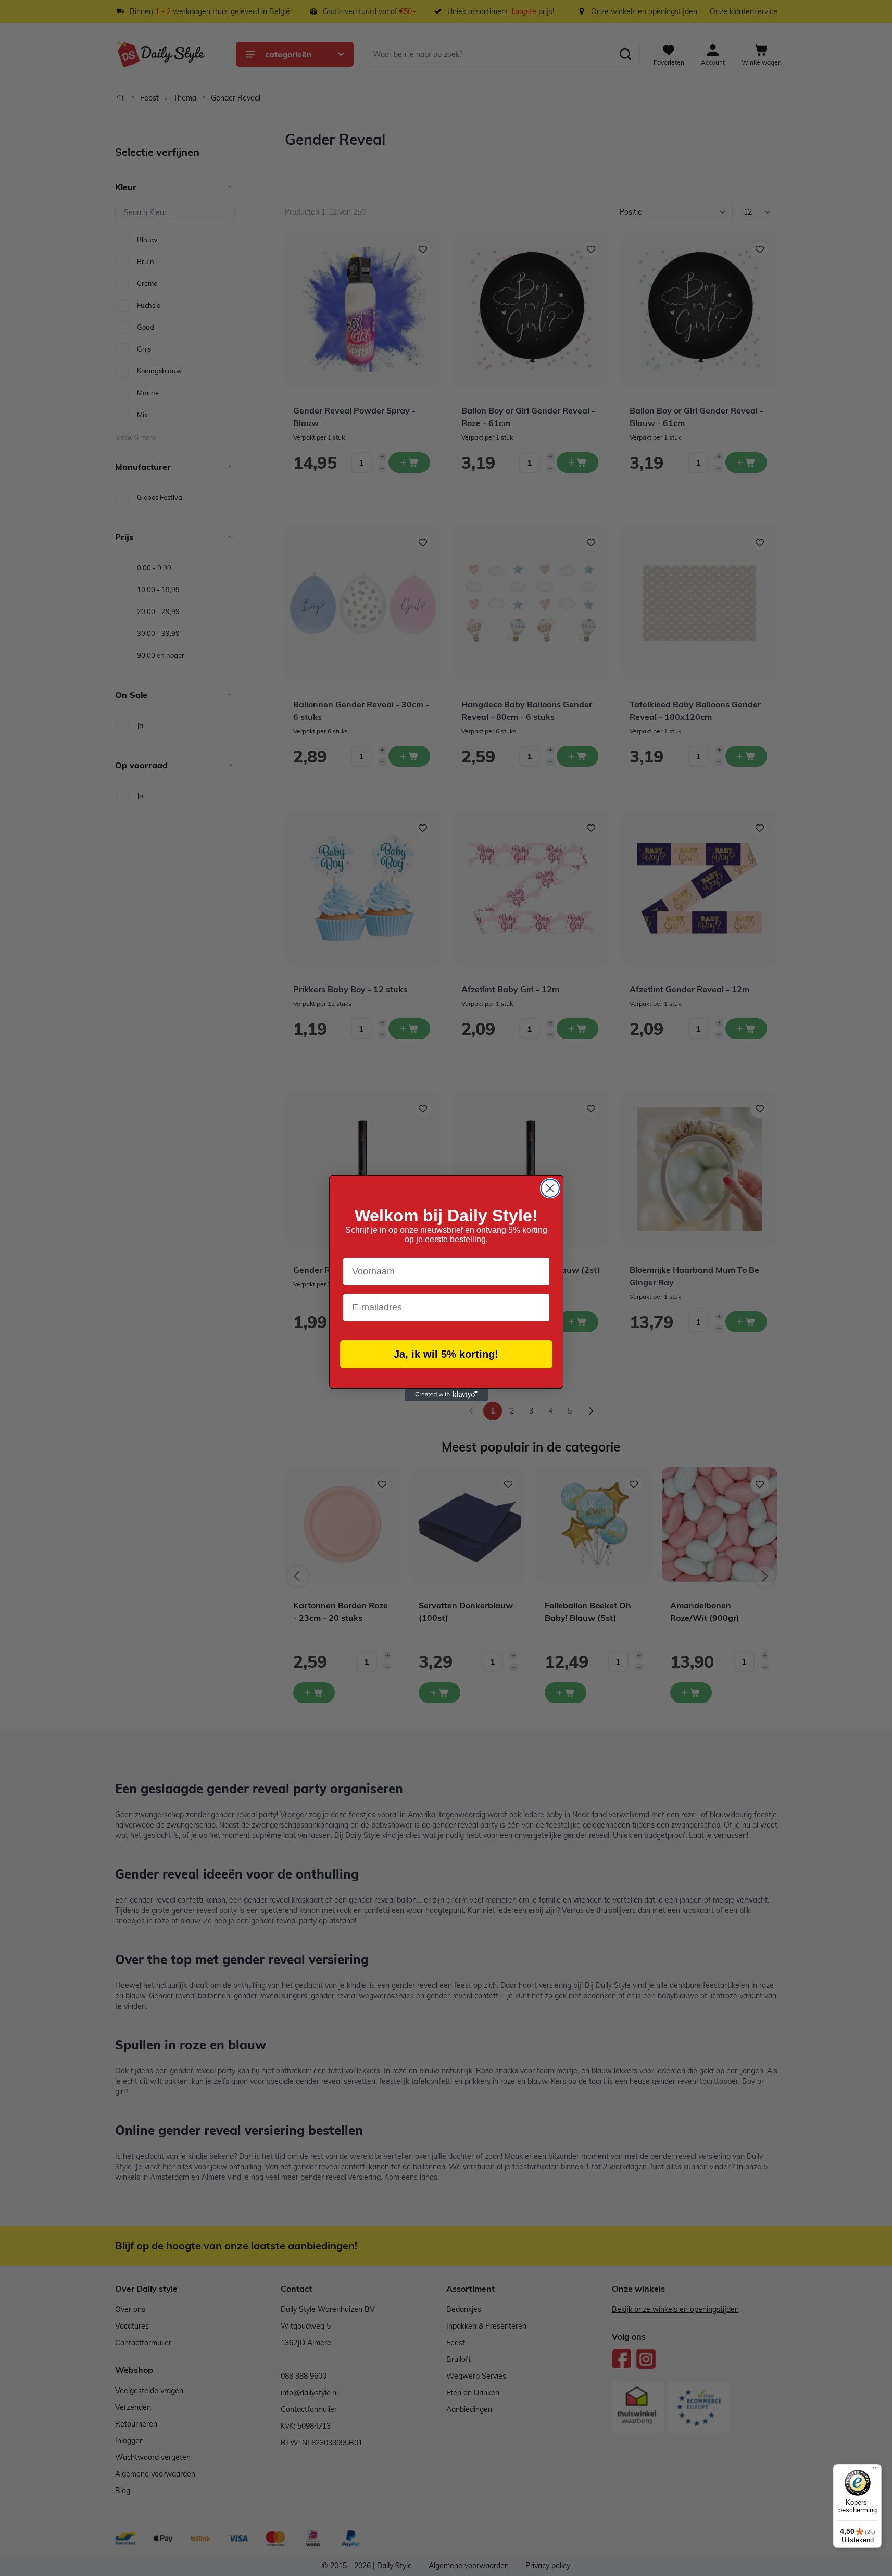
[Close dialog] (550, 1188)
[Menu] (875, 2470)
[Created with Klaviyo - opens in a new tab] (446, 1395)
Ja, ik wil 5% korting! (446, 1354)
